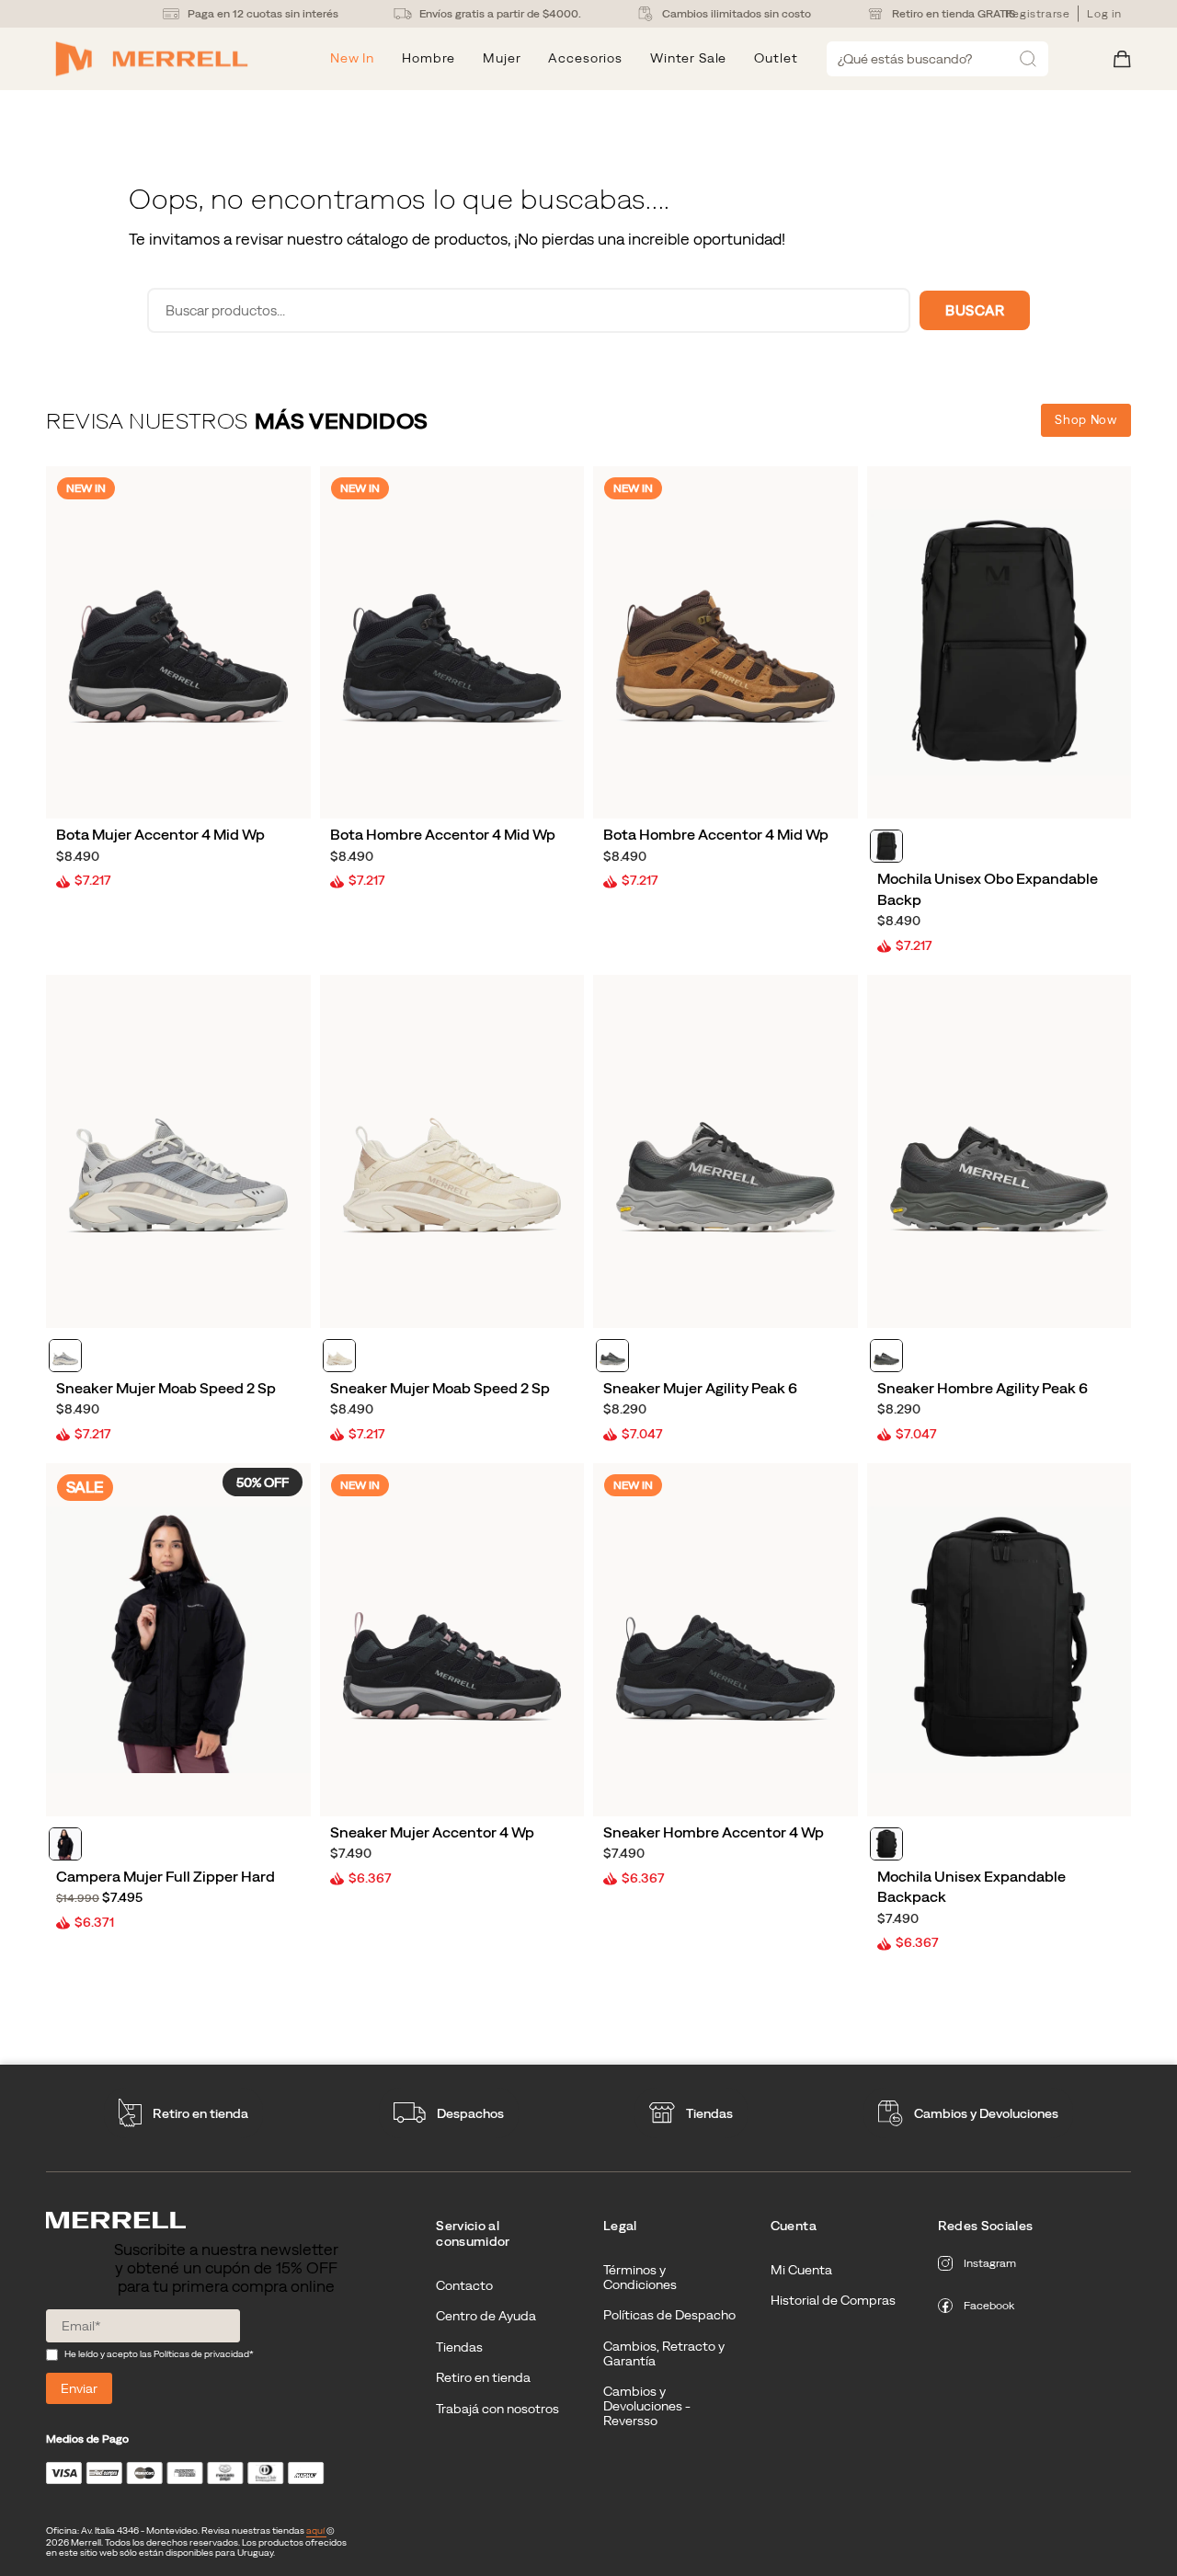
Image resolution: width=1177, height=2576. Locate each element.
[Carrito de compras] (1122, 59)
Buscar (975, 310)
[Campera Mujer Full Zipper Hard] (178, 1639)
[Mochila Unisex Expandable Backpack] (1000, 1639)
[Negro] (886, 846)
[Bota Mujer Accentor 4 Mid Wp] (178, 642)
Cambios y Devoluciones (986, 2113)
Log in (1104, 14)
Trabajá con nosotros (497, 2409)
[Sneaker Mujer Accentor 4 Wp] (452, 1639)
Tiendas (709, 2113)
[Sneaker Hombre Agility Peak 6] (1000, 1151)
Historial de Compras (833, 2300)
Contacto (464, 2285)
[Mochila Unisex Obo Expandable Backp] (1000, 642)
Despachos (470, 2113)
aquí (316, 2530)
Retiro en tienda (200, 2113)
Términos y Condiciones (640, 2277)
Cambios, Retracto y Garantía (664, 2353)
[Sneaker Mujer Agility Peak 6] (726, 1151)
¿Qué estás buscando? (905, 59)
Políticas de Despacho (669, 2315)
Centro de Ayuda (486, 2316)
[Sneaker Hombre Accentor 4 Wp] (726, 1639)
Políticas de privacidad (201, 2354)
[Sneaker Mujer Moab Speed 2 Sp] (178, 1151)
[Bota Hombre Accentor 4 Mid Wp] (452, 642)
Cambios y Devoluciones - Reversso (647, 2406)
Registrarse (1038, 14)
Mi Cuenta (801, 2270)
